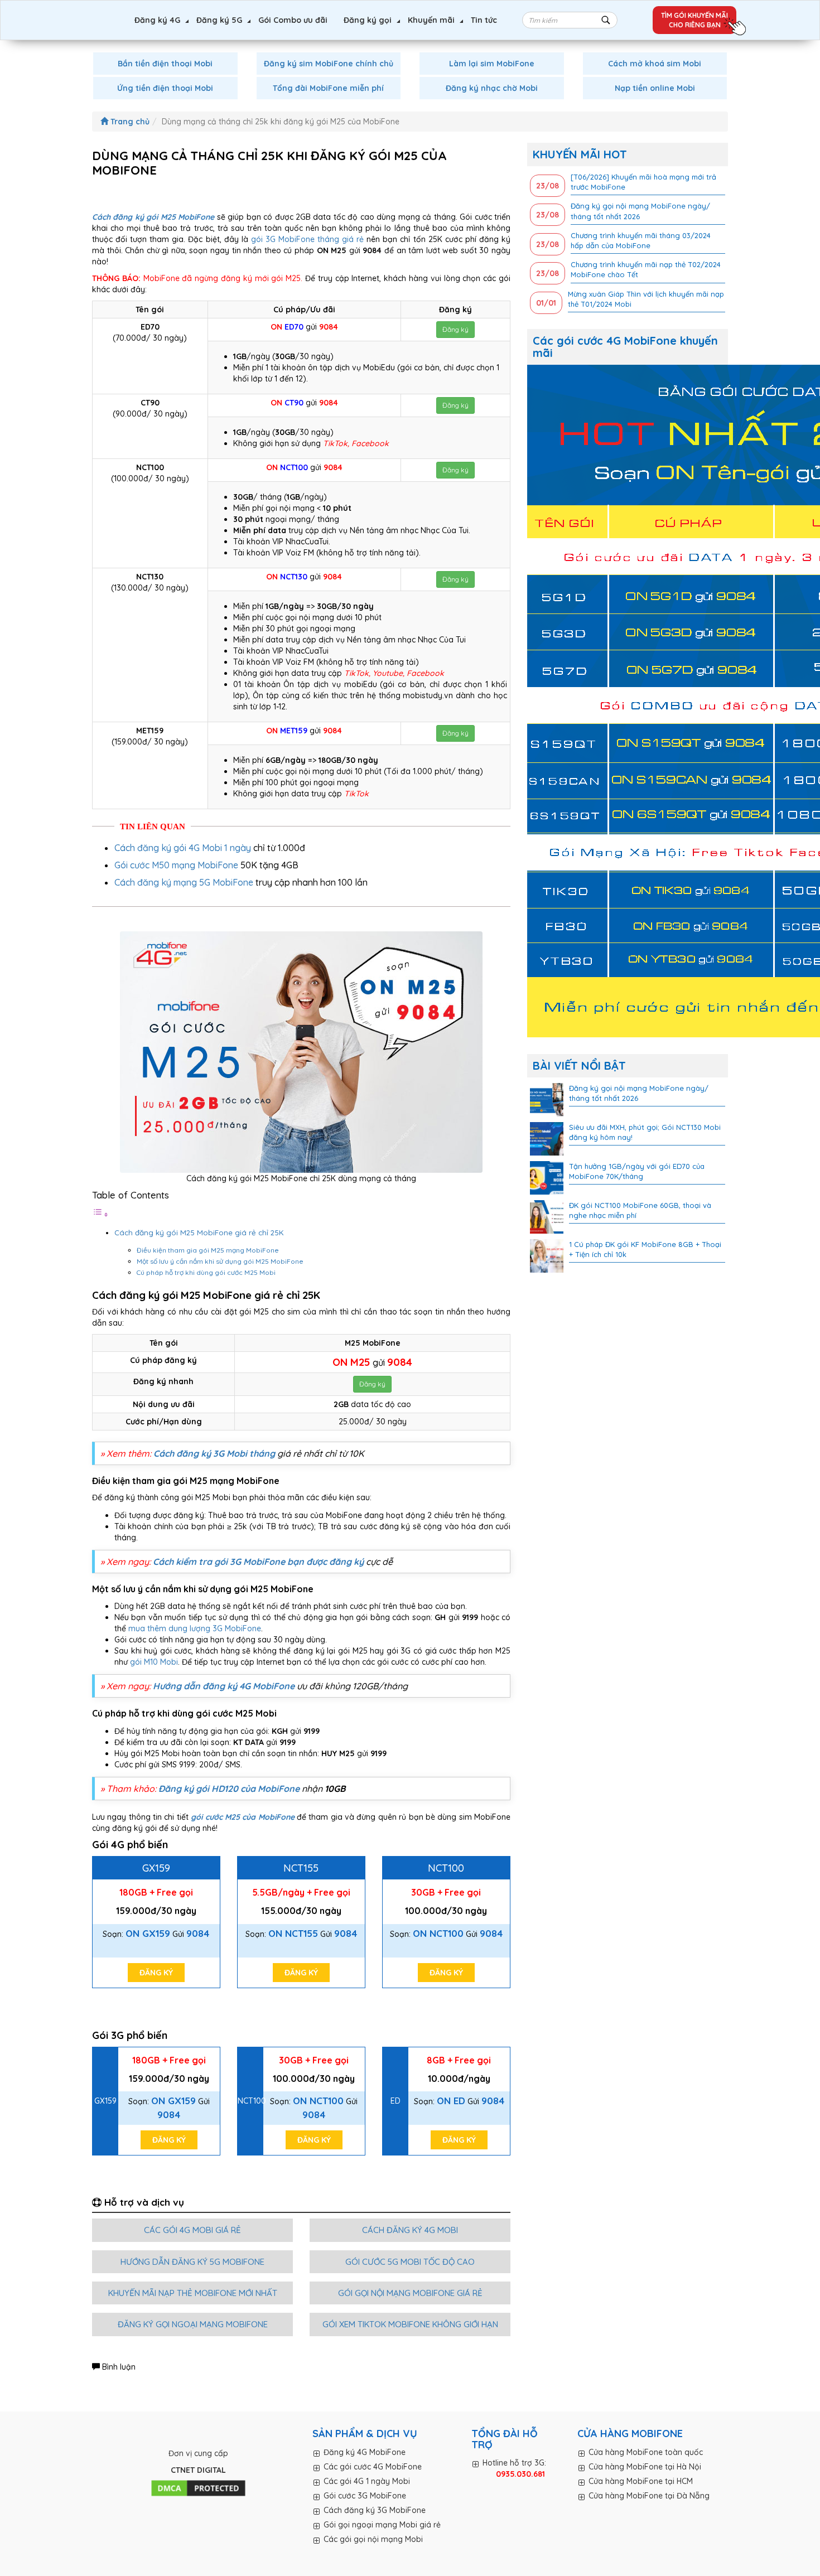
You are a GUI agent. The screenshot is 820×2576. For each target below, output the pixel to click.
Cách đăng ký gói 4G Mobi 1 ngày (183, 848)
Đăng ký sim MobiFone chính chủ (329, 64)
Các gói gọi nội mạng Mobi (373, 2539)
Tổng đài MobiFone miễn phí (328, 88)
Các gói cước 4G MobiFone (373, 2467)
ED (395, 2101)
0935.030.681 (520, 2474)
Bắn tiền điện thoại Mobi (165, 64)
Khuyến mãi (431, 20)
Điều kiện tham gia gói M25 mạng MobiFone (208, 1250)
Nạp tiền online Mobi (655, 88)
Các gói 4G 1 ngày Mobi (367, 2481)
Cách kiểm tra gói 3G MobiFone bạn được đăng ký (258, 1562)
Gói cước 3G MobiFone (365, 2496)
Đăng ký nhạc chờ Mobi (492, 88)
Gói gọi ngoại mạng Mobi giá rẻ (382, 2525)
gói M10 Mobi (154, 1662)
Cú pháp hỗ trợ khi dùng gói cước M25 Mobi (206, 1272)
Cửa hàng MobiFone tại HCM (641, 2481)
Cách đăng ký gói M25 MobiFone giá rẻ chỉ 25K (200, 1233)
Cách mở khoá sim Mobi (655, 64)
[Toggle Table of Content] (100, 1215)
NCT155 (301, 1868)
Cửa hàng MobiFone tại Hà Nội (645, 2467)
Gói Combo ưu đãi (293, 20)
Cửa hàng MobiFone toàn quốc (646, 2452)
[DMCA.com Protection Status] (198, 2488)
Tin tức (484, 20)
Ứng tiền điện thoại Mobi (165, 88)
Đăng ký (455, 329)
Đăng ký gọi (368, 20)
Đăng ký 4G (157, 20)
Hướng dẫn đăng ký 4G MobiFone (224, 1686)
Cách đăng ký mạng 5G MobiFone (184, 882)
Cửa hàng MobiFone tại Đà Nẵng (649, 2496)
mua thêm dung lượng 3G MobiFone (195, 1628)
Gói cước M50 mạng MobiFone (176, 865)
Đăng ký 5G (219, 20)
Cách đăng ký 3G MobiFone (375, 2510)
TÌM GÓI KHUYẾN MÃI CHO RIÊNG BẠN (694, 20)
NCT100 (446, 1868)
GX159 (156, 1868)
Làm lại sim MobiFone (492, 64)
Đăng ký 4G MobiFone (365, 2452)
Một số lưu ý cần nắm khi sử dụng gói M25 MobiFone (220, 1261)
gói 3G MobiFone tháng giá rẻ (307, 239)
